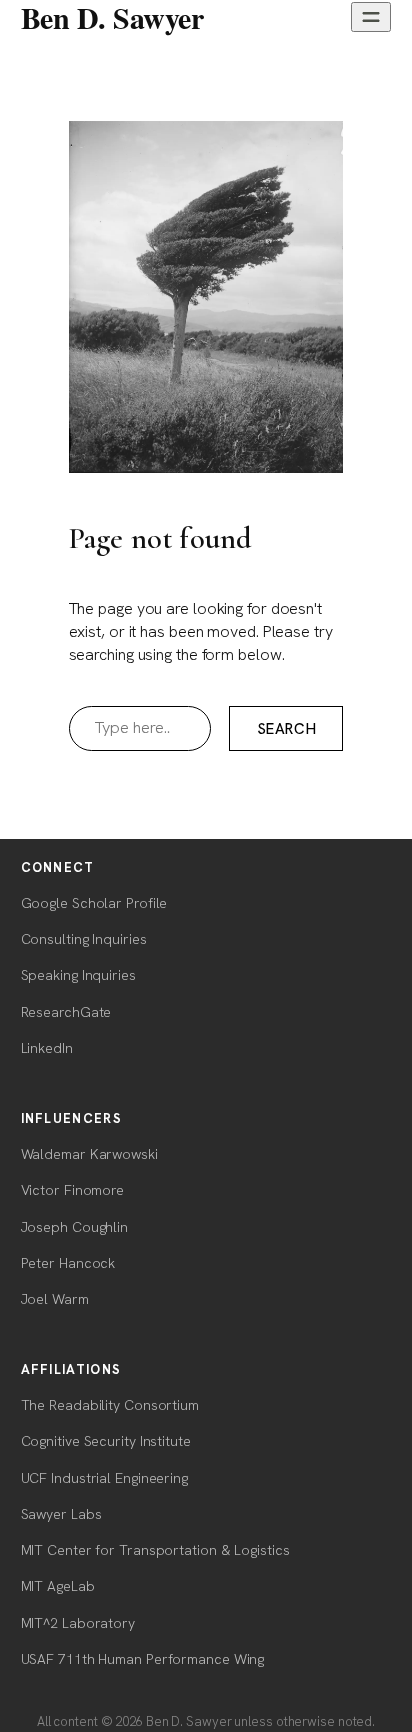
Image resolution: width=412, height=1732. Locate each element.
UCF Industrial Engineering (104, 1478)
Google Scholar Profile (94, 903)
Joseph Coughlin (75, 1227)
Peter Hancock (68, 1263)
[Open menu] (371, 17)
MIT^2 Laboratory (78, 1623)
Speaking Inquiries (78, 975)
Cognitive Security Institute (106, 1441)
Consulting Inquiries (84, 939)
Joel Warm (55, 1299)
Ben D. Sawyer (112, 16)
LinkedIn (47, 1048)
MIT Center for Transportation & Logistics (155, 1550)
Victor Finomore (73, 1190)
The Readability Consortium (110, 1405)
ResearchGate (66, 1012)
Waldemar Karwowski (89, 1154)
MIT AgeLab (58, 1586)
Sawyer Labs (61, 1514)
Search (287, 729)
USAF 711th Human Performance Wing (143, 1659)
